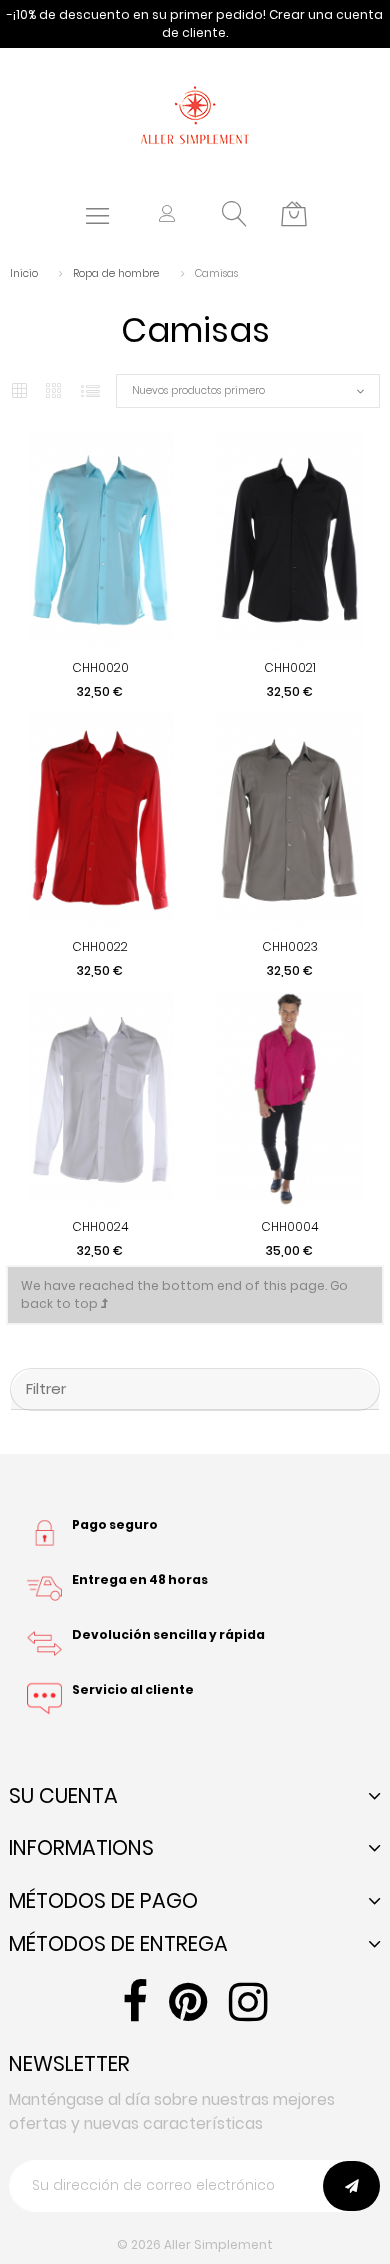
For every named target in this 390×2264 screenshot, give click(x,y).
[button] (167, 215)
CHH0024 (100, 1226)
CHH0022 (100, 946)
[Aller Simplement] (195, 113)
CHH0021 (290, 667)
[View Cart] (294, 215)
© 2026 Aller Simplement (195, 2244)
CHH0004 (290, 1226)
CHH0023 (290, 946)
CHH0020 (100, 667)
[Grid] (19, 391)
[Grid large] (55, 391)
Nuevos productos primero (198, 390)
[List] (90, 391)
